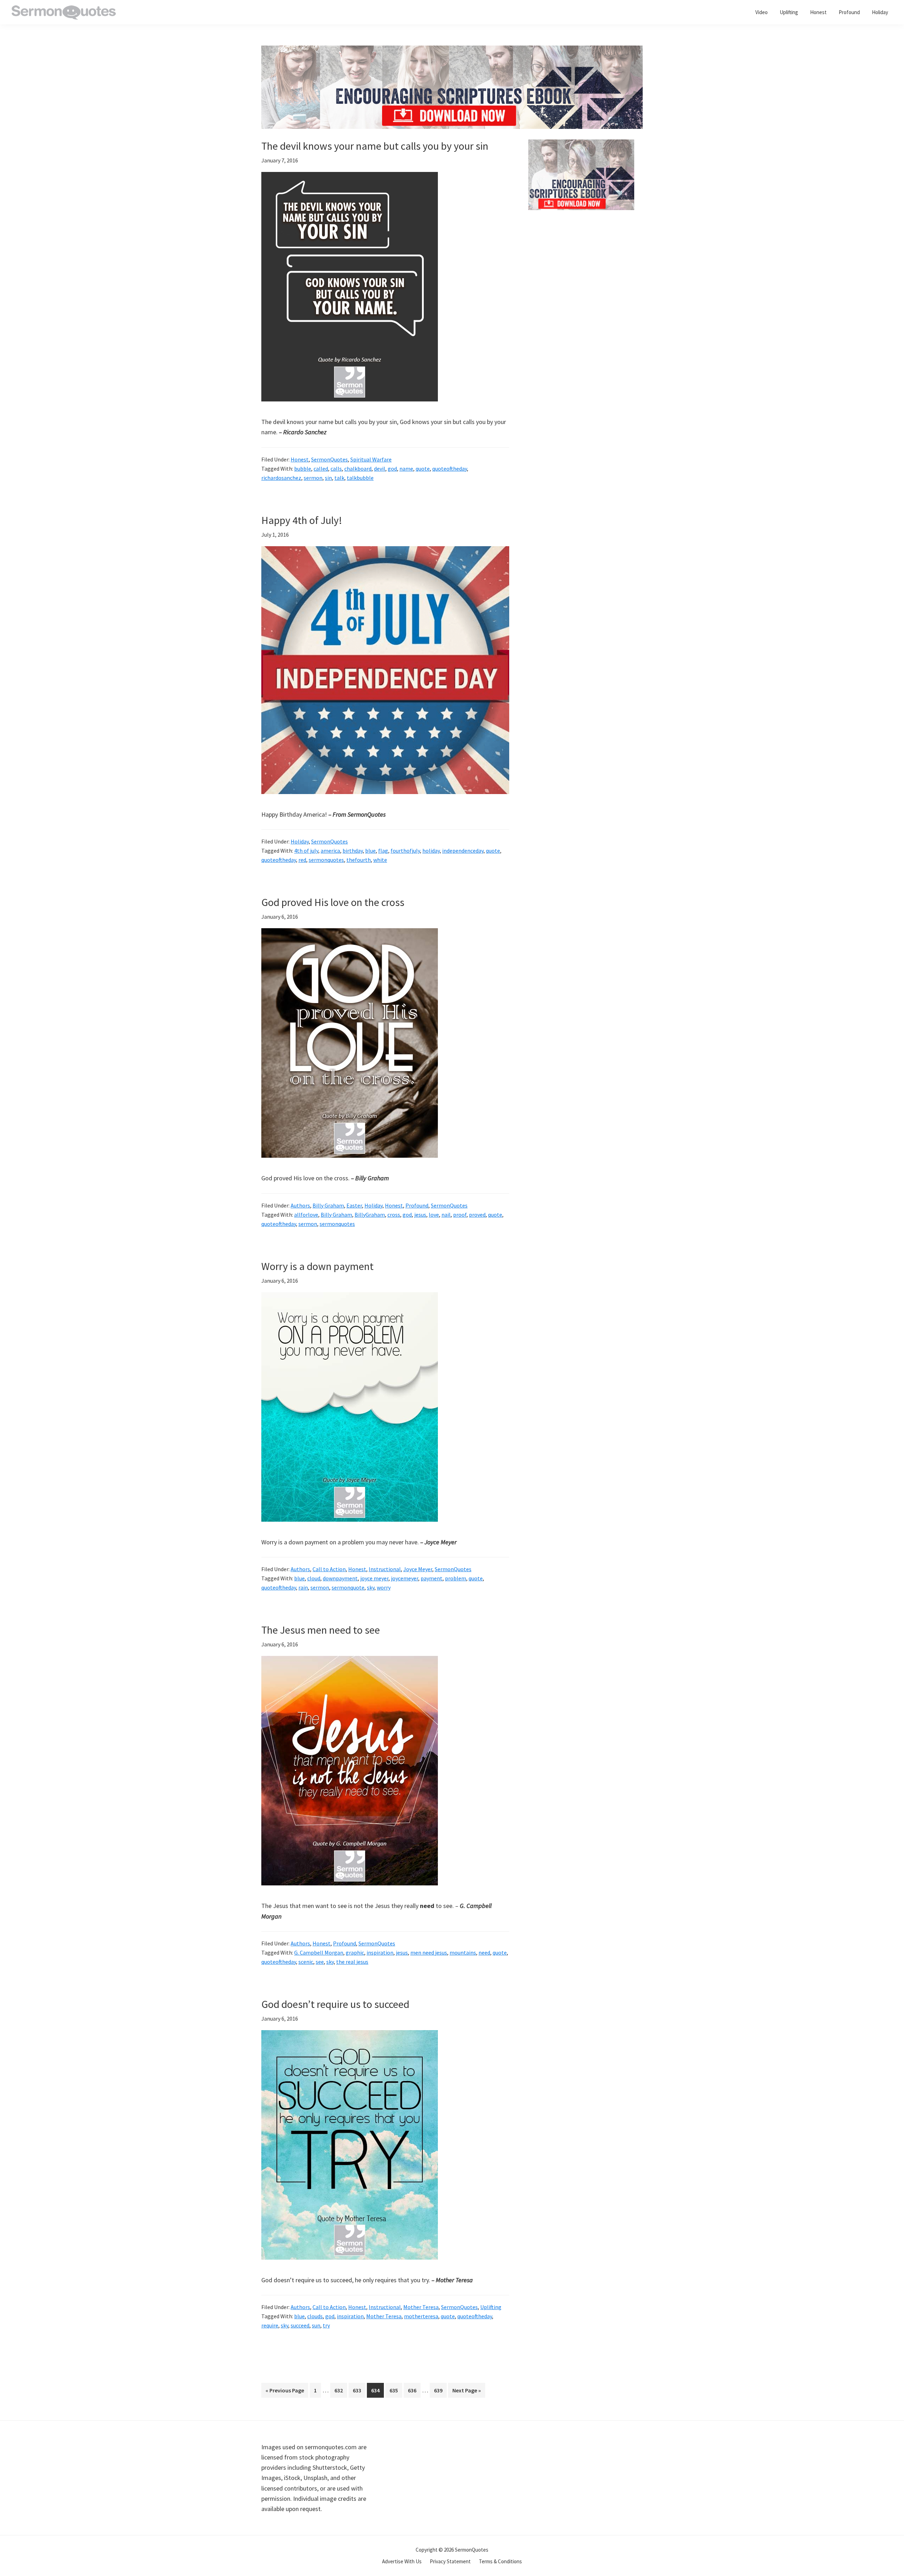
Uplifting (491, 2307)
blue (370, 851)
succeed (300, 2325)
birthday (353, 851)
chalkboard (358, 469)
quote (423, 469)
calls (336, 469)
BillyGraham (370, 1215)
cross (394, 1215)
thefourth (359, 860)
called (321, 469)
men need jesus (429, 1952)
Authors (300, 1205)
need (484, 1952)
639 (440, 2390)
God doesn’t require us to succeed (335, 2004)
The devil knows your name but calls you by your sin (375, 146)
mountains (463, 1952)
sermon (313, 478)
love (434, 1215)
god (392, 469)
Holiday (300, 841)
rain (303, 1587)
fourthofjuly (405, 851)
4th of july (306, 851)
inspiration (380, 1952)
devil (380, 469)
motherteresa (421, 2316)
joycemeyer (405, 1578)
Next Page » (466, 2392)
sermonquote (348, 1587)
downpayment (340, 1578)
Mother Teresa (421, 2307)
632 (340, 2390)
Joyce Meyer (418, 1569)
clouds (315, 2316)
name (406, 469)
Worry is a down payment (317, 1266)
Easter (354, 1205)
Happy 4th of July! (302, 520)
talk (339, 478)
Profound (417, 1205)
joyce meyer (374, 1578)
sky (371, 1587)
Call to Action (329, 1569)
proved (477, 1215)
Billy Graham (328, 1205)
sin (328, 478)
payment (432, 1578)
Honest (300, 459)
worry (384, 1587)
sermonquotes (326, 860)
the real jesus (352, 1962)
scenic (306, 1962)
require (270, 2325)
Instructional (385, 1569)
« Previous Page (285, 2392)
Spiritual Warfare (371, 459)
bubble (303, 469)
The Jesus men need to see (321, 1630)
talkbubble (360, 478)
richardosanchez (281, 478)
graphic (355, 1952)
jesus (420, 1215)
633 (358, 2390)
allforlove (306, 1215)
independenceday (463, 851)
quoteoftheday (450, 469)
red (302, 860)
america (330, 851)
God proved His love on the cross (333, 902)
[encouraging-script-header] (452, 51)
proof (460, 1215)
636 (414, 2390)
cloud (314, 1578)
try (326, 2325)
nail (446, 1215)
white (380, 860)
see (320, 1962)
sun (316, 2325)
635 (395, 2390)
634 (377, 2390)
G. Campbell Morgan (319, 1952)
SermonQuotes (329, 459)
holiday (431, 851)
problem (456, 1578)
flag (383, 851)
